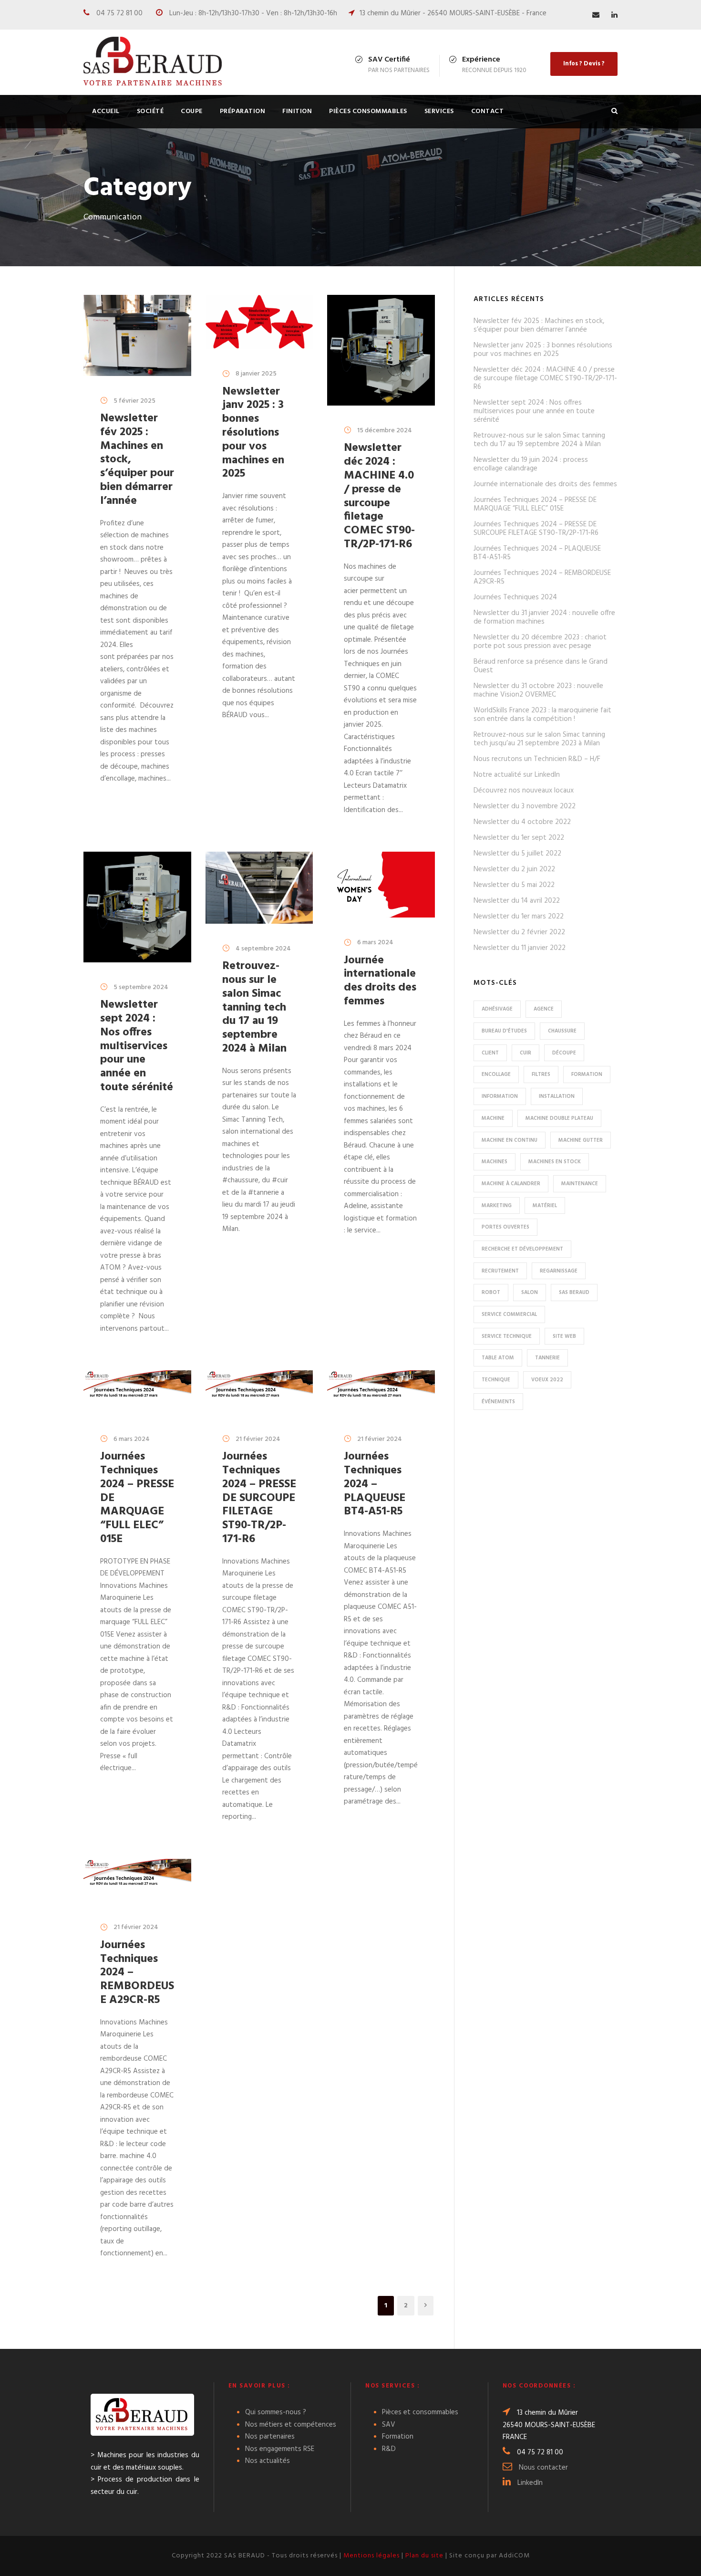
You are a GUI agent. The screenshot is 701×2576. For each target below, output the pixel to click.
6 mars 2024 (375, 943)
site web (564, 1336)
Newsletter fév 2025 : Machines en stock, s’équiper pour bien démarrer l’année (539, 325)
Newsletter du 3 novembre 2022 (525, 806)
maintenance (580, 1184)
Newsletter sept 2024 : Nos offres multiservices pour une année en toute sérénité (137, 1046)
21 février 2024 (258, 1439)
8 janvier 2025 (256, 374)
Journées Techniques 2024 (515, 597)
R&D (389, 2449)
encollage (496, 1074)
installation (557, 1096)
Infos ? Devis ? (584, 64)
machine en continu (510, 1140)
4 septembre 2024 (263, 949)
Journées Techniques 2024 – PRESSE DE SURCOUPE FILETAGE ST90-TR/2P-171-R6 (259, 1498)
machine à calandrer (511, 1184)
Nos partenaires (270, 2437)
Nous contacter (543, 2468)
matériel (545, 1206)
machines (495, 1162)
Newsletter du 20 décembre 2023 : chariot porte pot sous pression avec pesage (540, 642)
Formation (398, 2437)
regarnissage (559, 1271)
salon (530, 1293)
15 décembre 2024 (385, 431)
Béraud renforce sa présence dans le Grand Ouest (541, 666)
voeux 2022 (547, 1380)
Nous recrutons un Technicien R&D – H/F (537, 759)
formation (587, 1074)
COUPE (192, 111)
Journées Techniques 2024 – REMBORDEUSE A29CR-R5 (542, 577)
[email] (596, 15)
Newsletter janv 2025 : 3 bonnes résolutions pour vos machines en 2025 (253, 433)
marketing (497, 1206)
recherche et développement (522, 1249)
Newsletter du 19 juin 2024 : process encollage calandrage (531, 464)
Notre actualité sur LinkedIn (517, 775)
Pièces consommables (368, 111)
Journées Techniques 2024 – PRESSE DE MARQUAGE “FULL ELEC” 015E (535, 504)
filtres (541, 1074)
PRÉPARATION (243, 111)
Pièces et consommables (420, 2412)
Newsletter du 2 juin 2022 (514, 869)
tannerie (547, 1358)
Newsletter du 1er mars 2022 (519, 917)
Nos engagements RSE (280, 2449)
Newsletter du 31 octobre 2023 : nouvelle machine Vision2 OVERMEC (538, 690)
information (500, 1096)
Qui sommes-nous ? (276, 2412)
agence (544, 1009)
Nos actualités (268, 2461)
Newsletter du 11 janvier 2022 (520, 948)
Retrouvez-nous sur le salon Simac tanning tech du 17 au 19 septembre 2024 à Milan (254, 1007)
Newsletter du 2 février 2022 (519, 932)
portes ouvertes (505, 1227)
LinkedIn (530, 2483)
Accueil (106, 111)
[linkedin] (614, 15)
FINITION (297, 111)
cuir (526, 1053)
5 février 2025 (134, 401)
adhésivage (497, 1009)
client (490, 1053)
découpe (564, 1053)
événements (498, 1402)
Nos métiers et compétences (291, 2425)
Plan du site (424, 2556)
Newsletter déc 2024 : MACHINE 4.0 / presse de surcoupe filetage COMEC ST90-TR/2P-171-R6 (379, 496)
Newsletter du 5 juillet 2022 (517, 854)
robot (491, 1293)
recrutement (500, 1271)
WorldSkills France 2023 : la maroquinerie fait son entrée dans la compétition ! (542, 715)
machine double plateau (559, 1118)
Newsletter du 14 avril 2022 (517, 901)
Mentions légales (371, 2556)
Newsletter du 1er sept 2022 (519, 838)
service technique (507, 1336)
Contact (488, 111)
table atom (498, 1358)
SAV (389, 2425)
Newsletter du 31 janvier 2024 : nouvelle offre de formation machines (544, 617)
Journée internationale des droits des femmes (380, 981)
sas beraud (574, 1293)
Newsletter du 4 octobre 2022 (522, 822)
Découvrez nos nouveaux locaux (524, 791)
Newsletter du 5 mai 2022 (514, 885)
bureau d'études (504, 1031)
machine (493, 1118)
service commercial (509, 1314)
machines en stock (555, 1162)
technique (496, 1380)
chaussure (562, 1031)
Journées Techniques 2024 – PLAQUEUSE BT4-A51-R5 (375, 1484)
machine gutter (581, 1140)
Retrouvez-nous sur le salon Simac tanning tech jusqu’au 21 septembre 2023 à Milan (539, 739)
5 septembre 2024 (141, 987)
